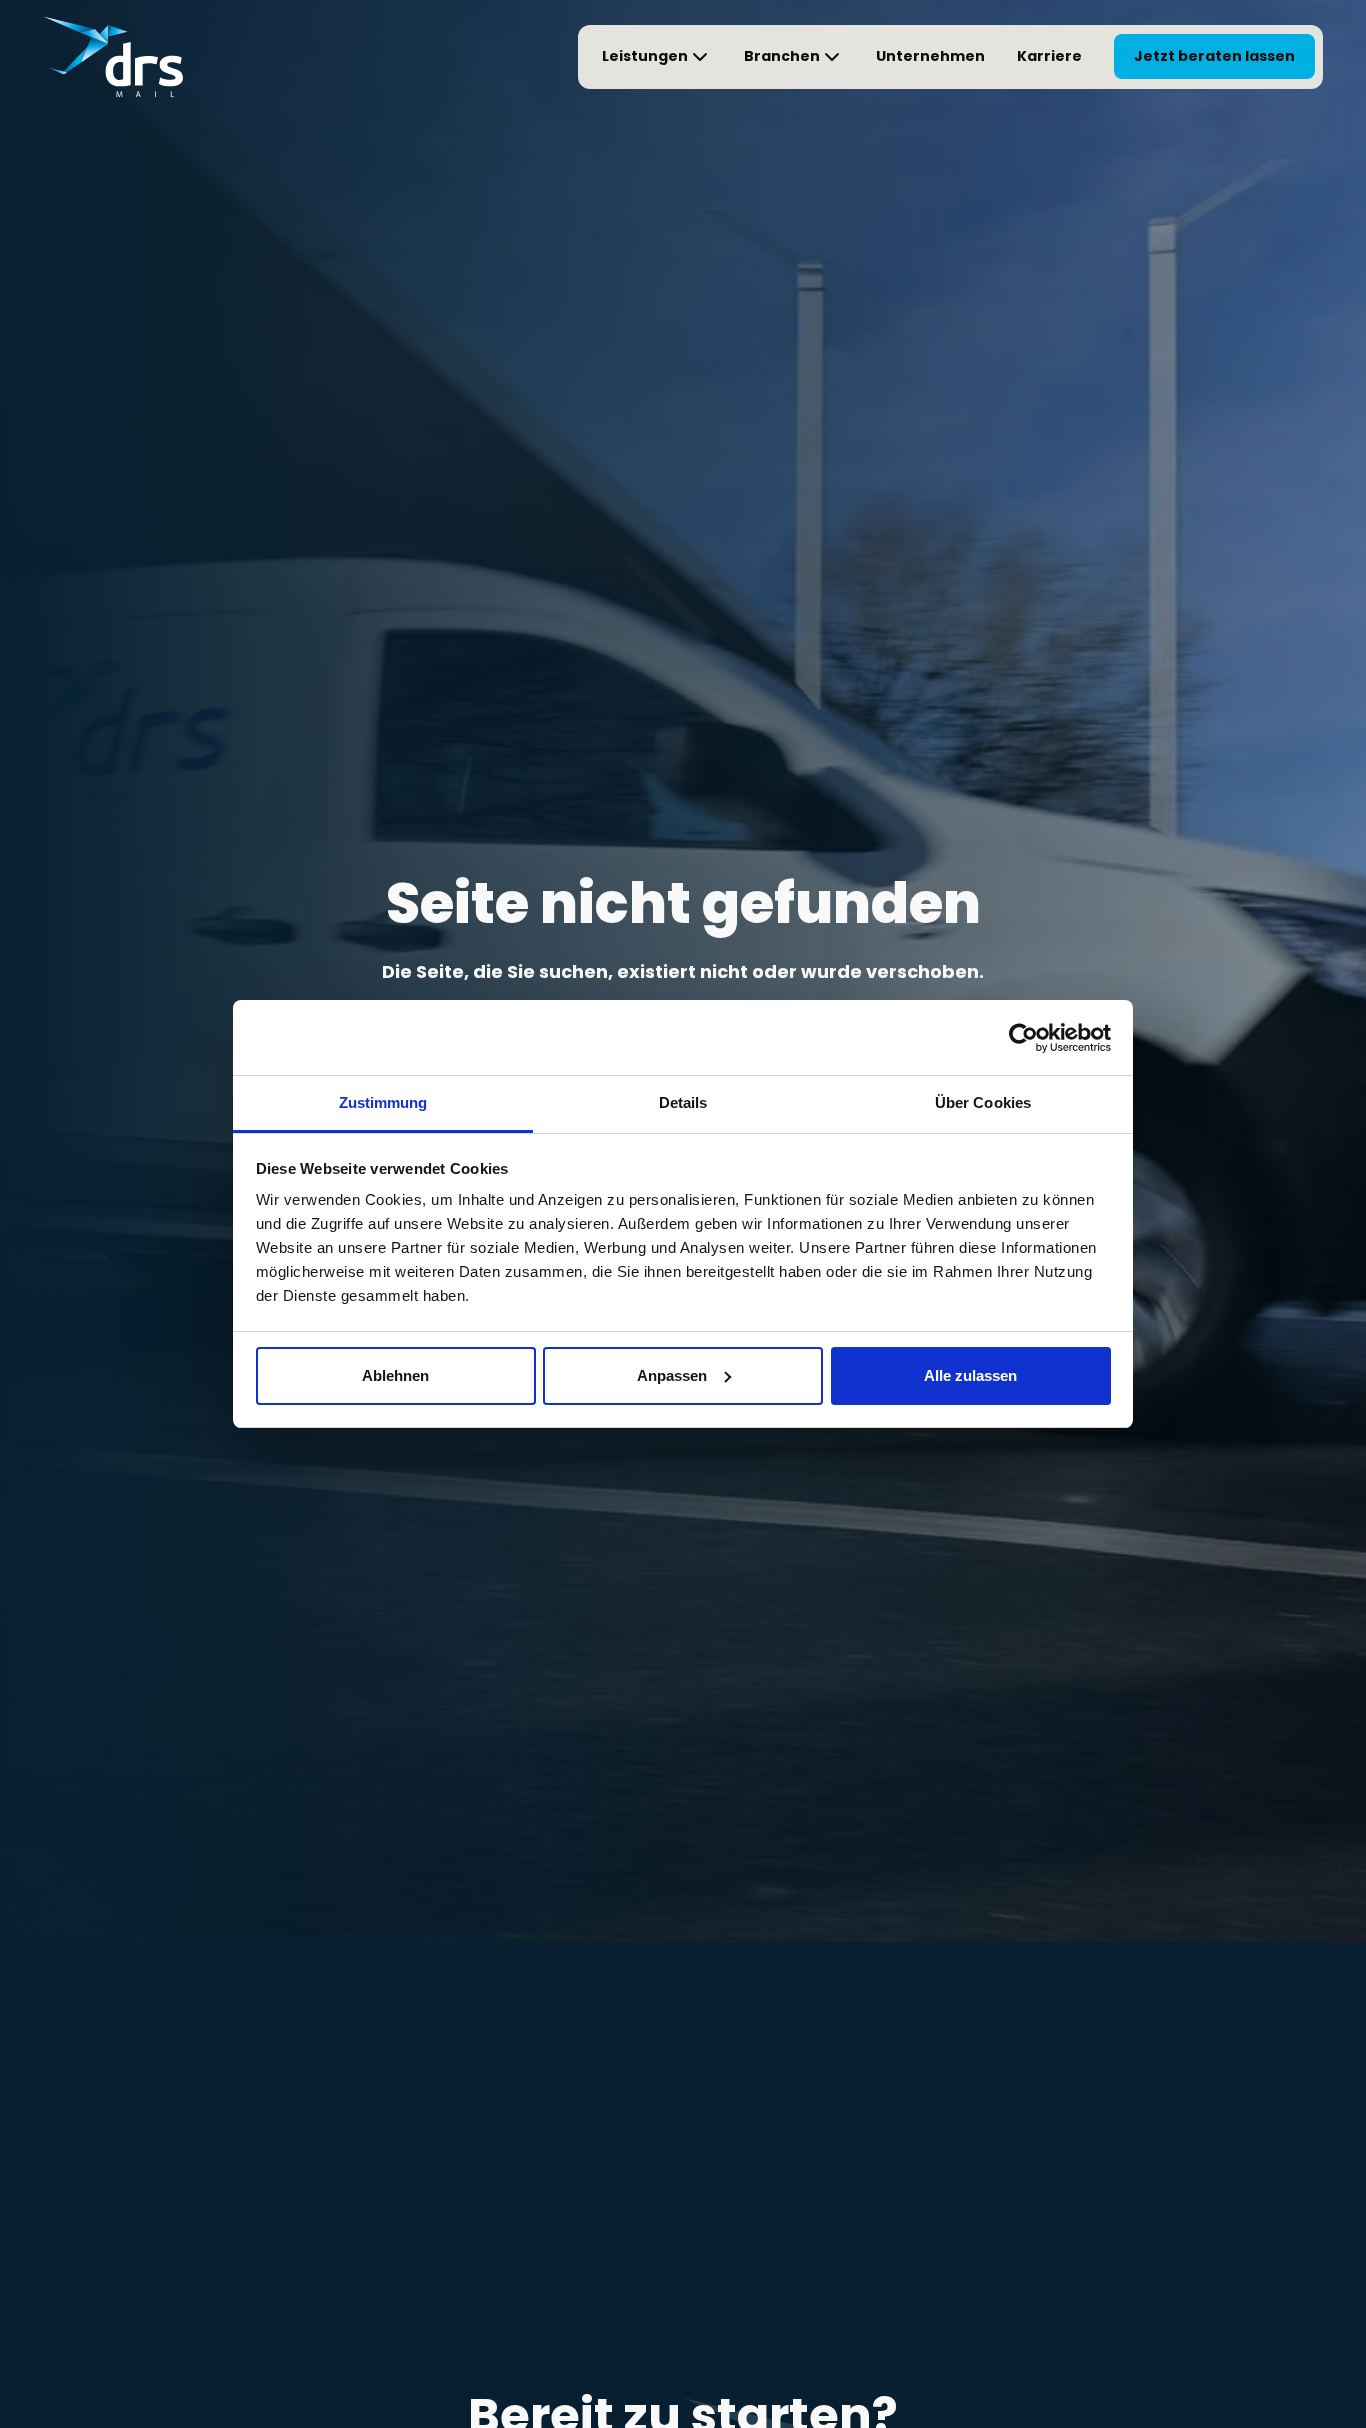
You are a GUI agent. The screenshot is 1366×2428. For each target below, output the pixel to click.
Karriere (1049, 56)
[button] (657, 57)
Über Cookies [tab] (983, 1102)
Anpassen (672, 1375)
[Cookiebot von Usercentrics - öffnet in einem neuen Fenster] (1023, 1038)
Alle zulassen (970, 1375)
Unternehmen (930, 56)
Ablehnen (395, 1375)
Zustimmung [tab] (383, 1102)
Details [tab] (683, 1102)
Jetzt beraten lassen (1214, 56)
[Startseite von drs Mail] (113, 57)
